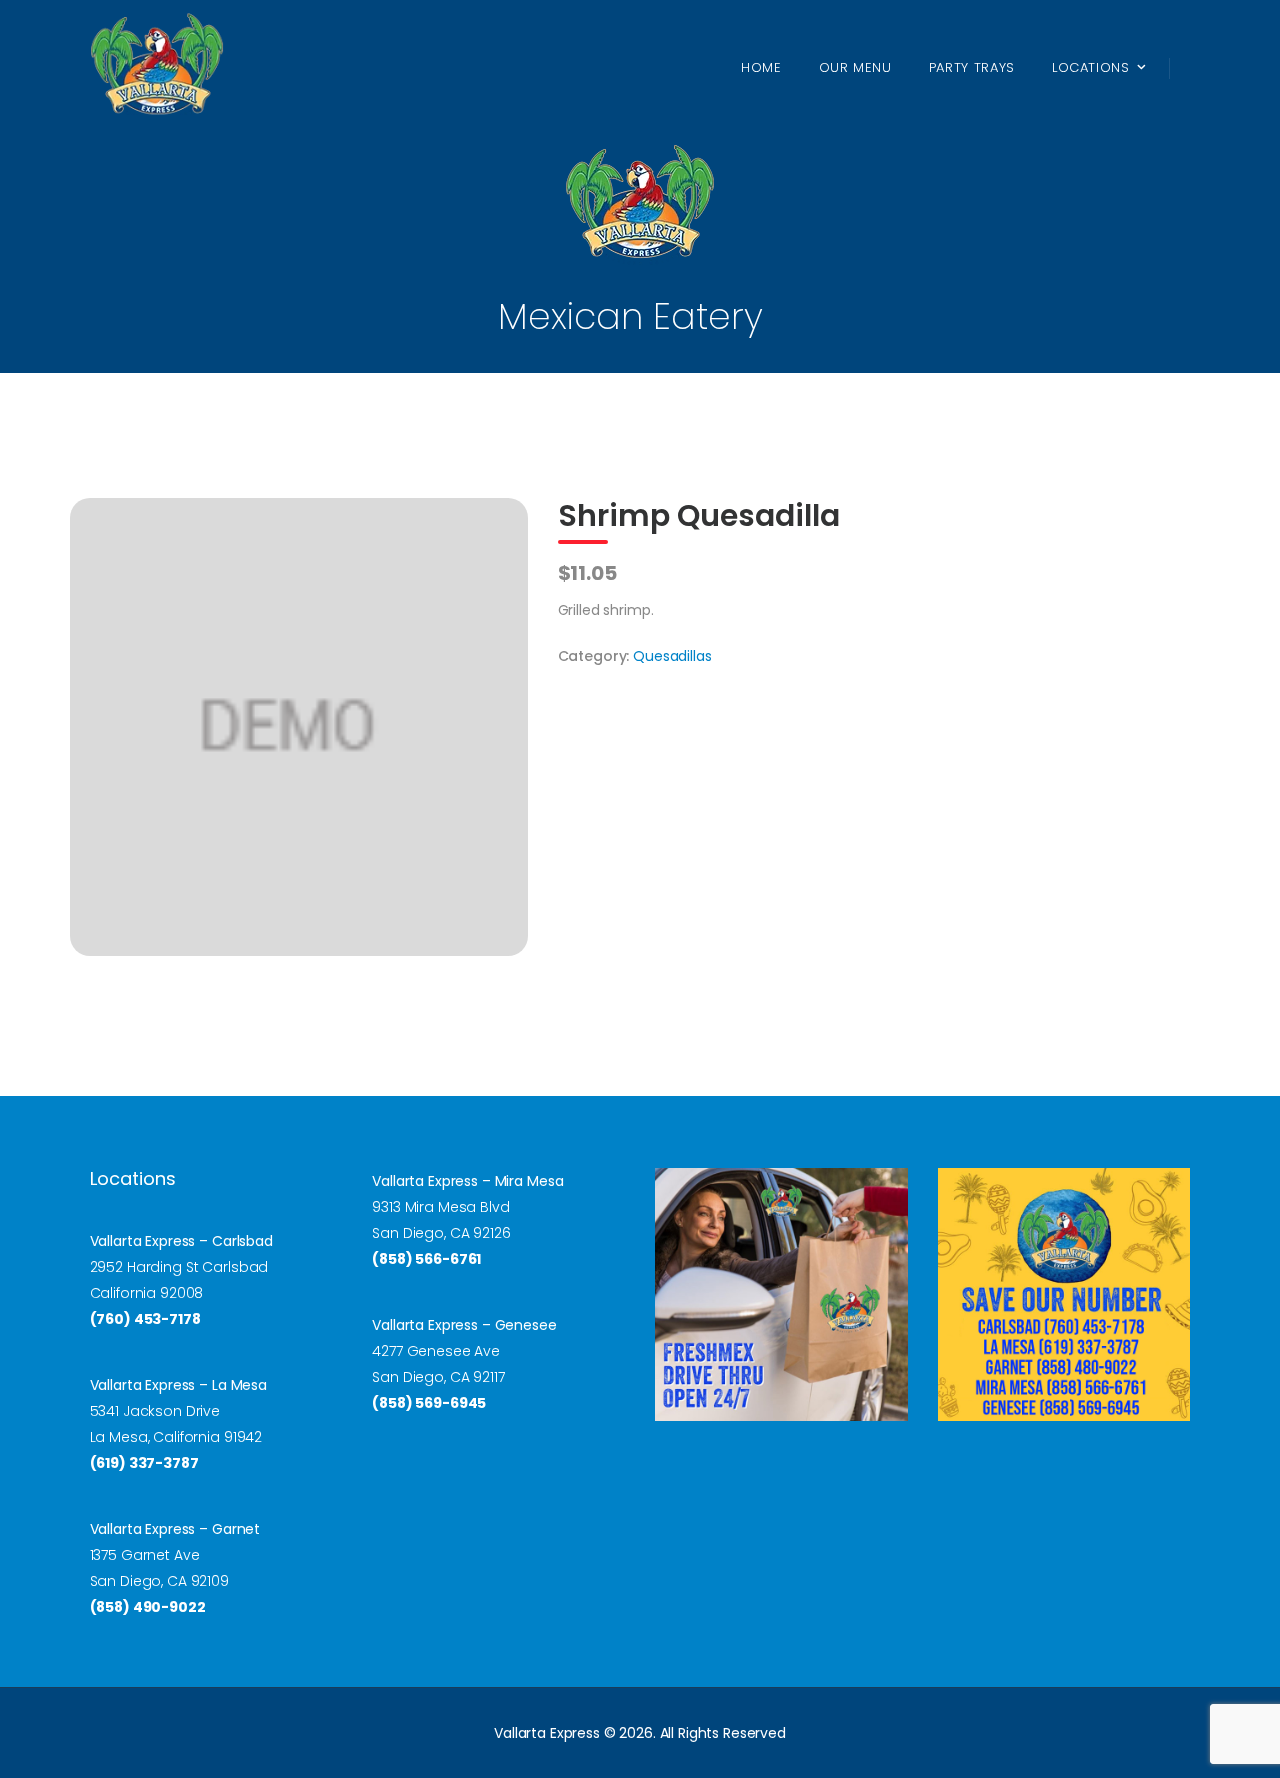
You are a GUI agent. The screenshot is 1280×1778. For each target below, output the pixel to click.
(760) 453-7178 (145, 1319)
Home (761, 67)
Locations (1091, 67)
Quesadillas (672, 656)
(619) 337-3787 (144, 1463)
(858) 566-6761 (426, 1259)
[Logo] (157, 67)
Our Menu (855, 67)
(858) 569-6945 (429, 1403)
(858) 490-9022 (148, 1607)
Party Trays (972, 67)
